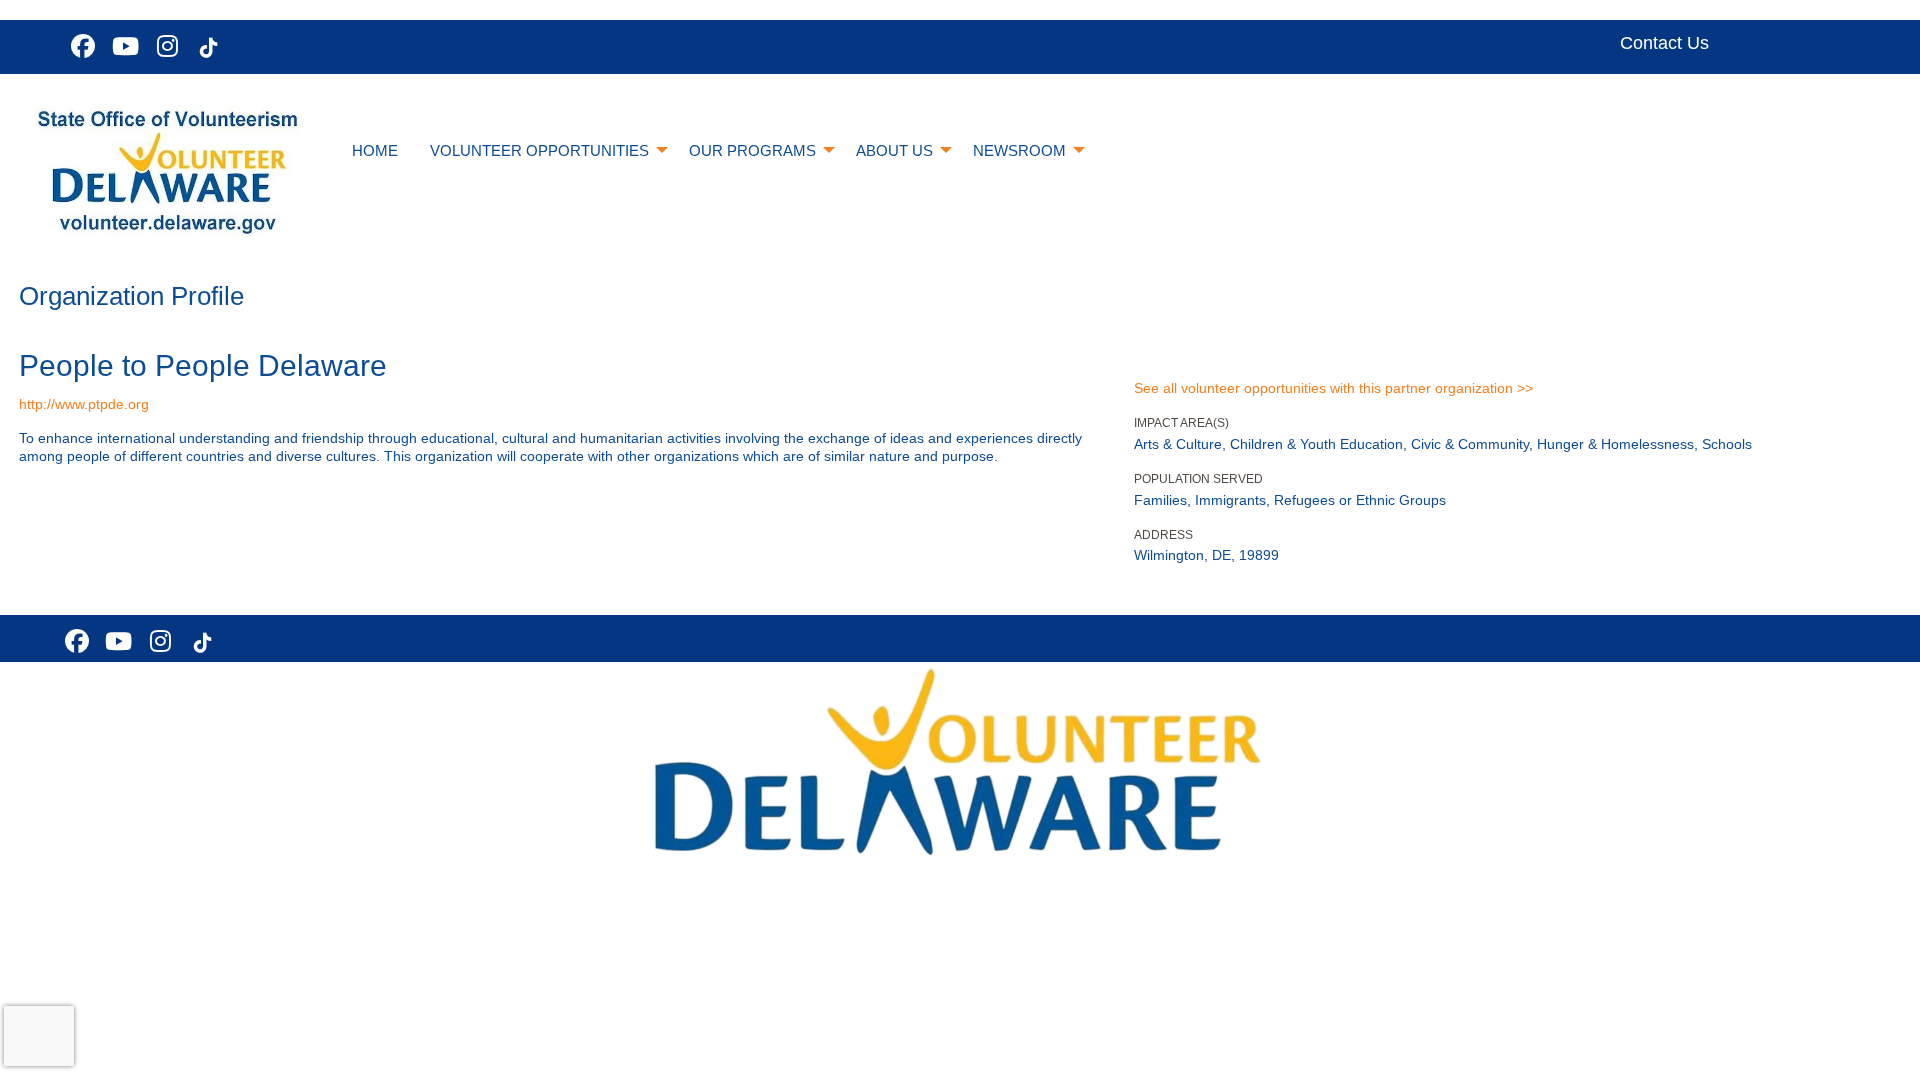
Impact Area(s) (1181, 423)
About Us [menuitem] (894, 150)
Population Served (1198, 479)
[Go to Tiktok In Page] (206, 48)
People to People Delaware (203, 365)
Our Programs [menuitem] (752, 150)
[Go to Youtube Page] (122, 46)
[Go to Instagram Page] (164, 46)
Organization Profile (131, 296)
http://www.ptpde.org (84, 404)
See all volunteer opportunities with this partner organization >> (1333, 388)
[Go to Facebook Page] (80, 46)
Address (1163, 535)
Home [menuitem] (375, 150)
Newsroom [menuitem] (1019, 150)
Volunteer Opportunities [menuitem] (539, 150)
